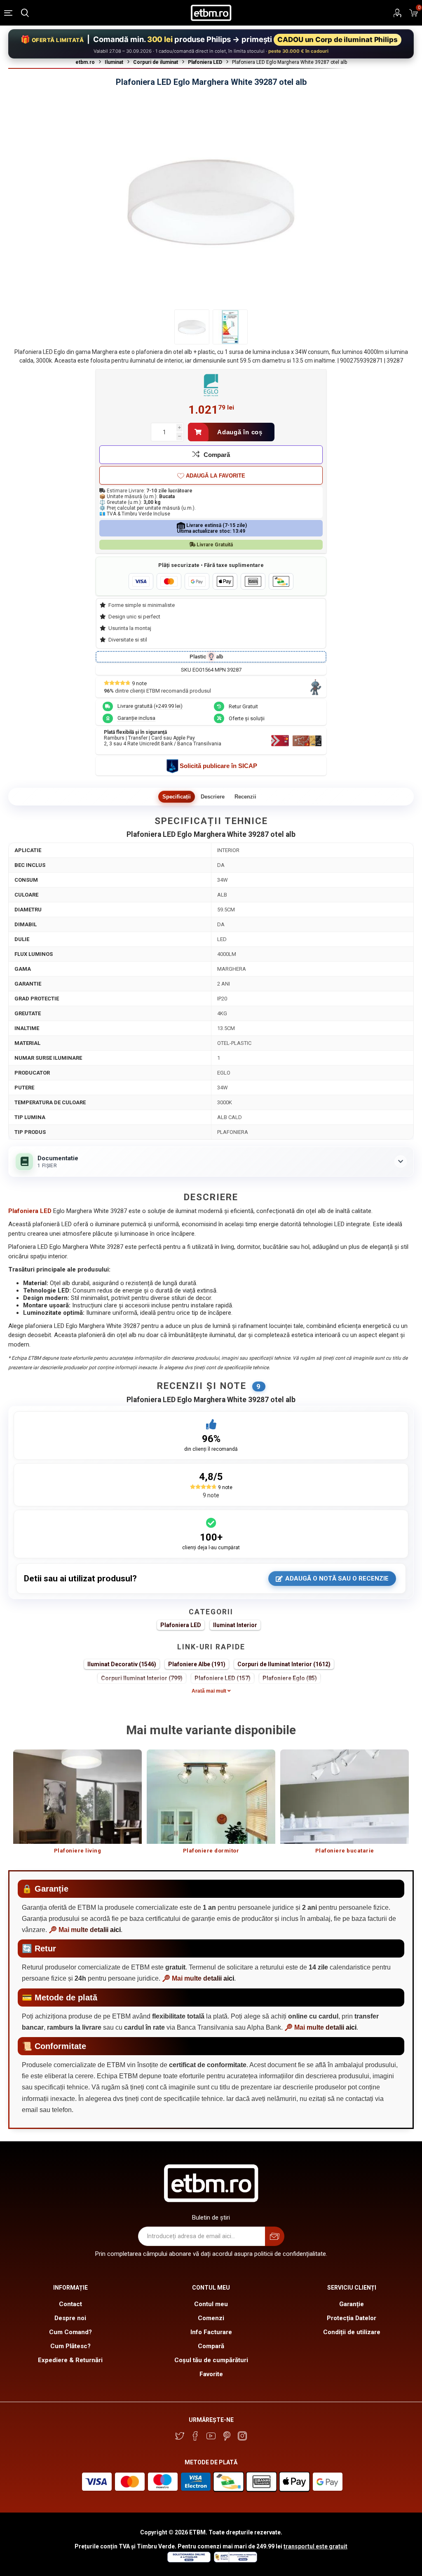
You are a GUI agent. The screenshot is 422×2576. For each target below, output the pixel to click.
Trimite (275, 2236)
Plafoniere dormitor (211, 1851)
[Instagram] (242, 2436)
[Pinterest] (227, 2436)
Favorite (211, 2374)
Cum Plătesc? (70, 2346)
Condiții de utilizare (352, 2332)
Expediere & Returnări (70, 2360)
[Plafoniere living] (77, 1797)
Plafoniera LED (181, 1625)
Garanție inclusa (136, 718)
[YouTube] (211, 2436)
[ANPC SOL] (189, 2560)
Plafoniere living (78, 1851)
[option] (77, 1806)
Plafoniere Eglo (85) (290, 1678)
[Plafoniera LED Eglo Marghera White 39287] (230, 327)
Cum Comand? (70, 2332)
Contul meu (211, 2304)
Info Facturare (211, 2332)
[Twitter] (180, 2436)
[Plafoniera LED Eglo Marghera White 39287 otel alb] (192, 327)
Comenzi (211, 2318)
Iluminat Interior (235, 1625)
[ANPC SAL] (234, 2560)
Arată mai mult (210, 1691)
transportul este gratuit (315, 2546)
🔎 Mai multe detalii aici (85, 1930)
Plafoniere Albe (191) (197, 1664)
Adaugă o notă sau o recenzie (337, 1578)
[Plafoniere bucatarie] (345, 1797)
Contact (70, 2304)
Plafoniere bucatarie (345, 1851)
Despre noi (70, 2318)
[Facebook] (195, 2436)
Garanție (352, 2304)
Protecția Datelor (352, 2318)
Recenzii (245, 797)
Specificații (177, 797)
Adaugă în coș (240, 432)
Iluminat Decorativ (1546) (122, 1664)
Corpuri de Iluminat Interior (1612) (284, 1664)
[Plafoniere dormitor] (211, 1797)
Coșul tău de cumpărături (211, 2360)
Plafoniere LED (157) (223, 1678)
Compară (217, 455)
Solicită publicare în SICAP (218, 766)
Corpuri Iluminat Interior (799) (142, 1678)
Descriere (213, 797)
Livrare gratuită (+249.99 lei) (150, 706)
